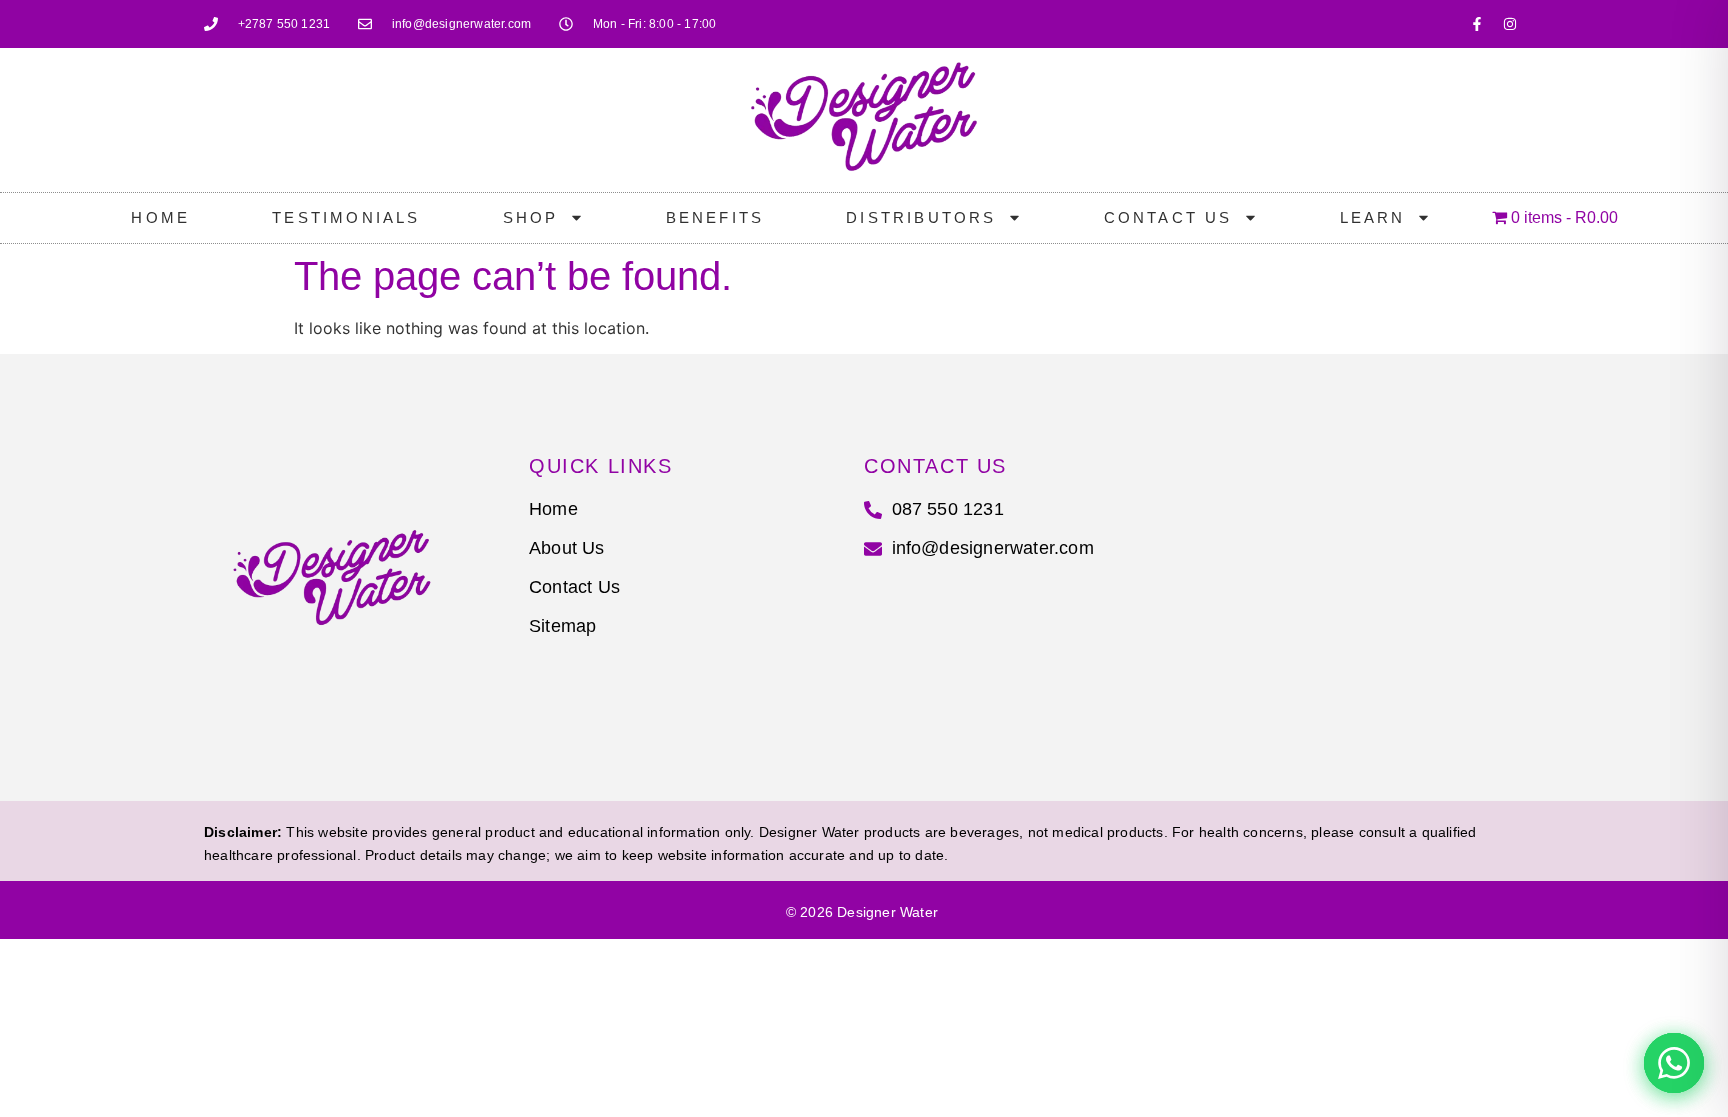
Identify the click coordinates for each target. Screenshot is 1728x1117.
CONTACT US (1168, 217)
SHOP (531, 217)
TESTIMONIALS (346, 217)
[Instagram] (1510, 24)
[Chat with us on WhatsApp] (1674, 1063)
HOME (160, 217)
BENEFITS (715, 217)
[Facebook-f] (1477, 24)
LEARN (1373, 217)
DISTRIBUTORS (921, 217)
